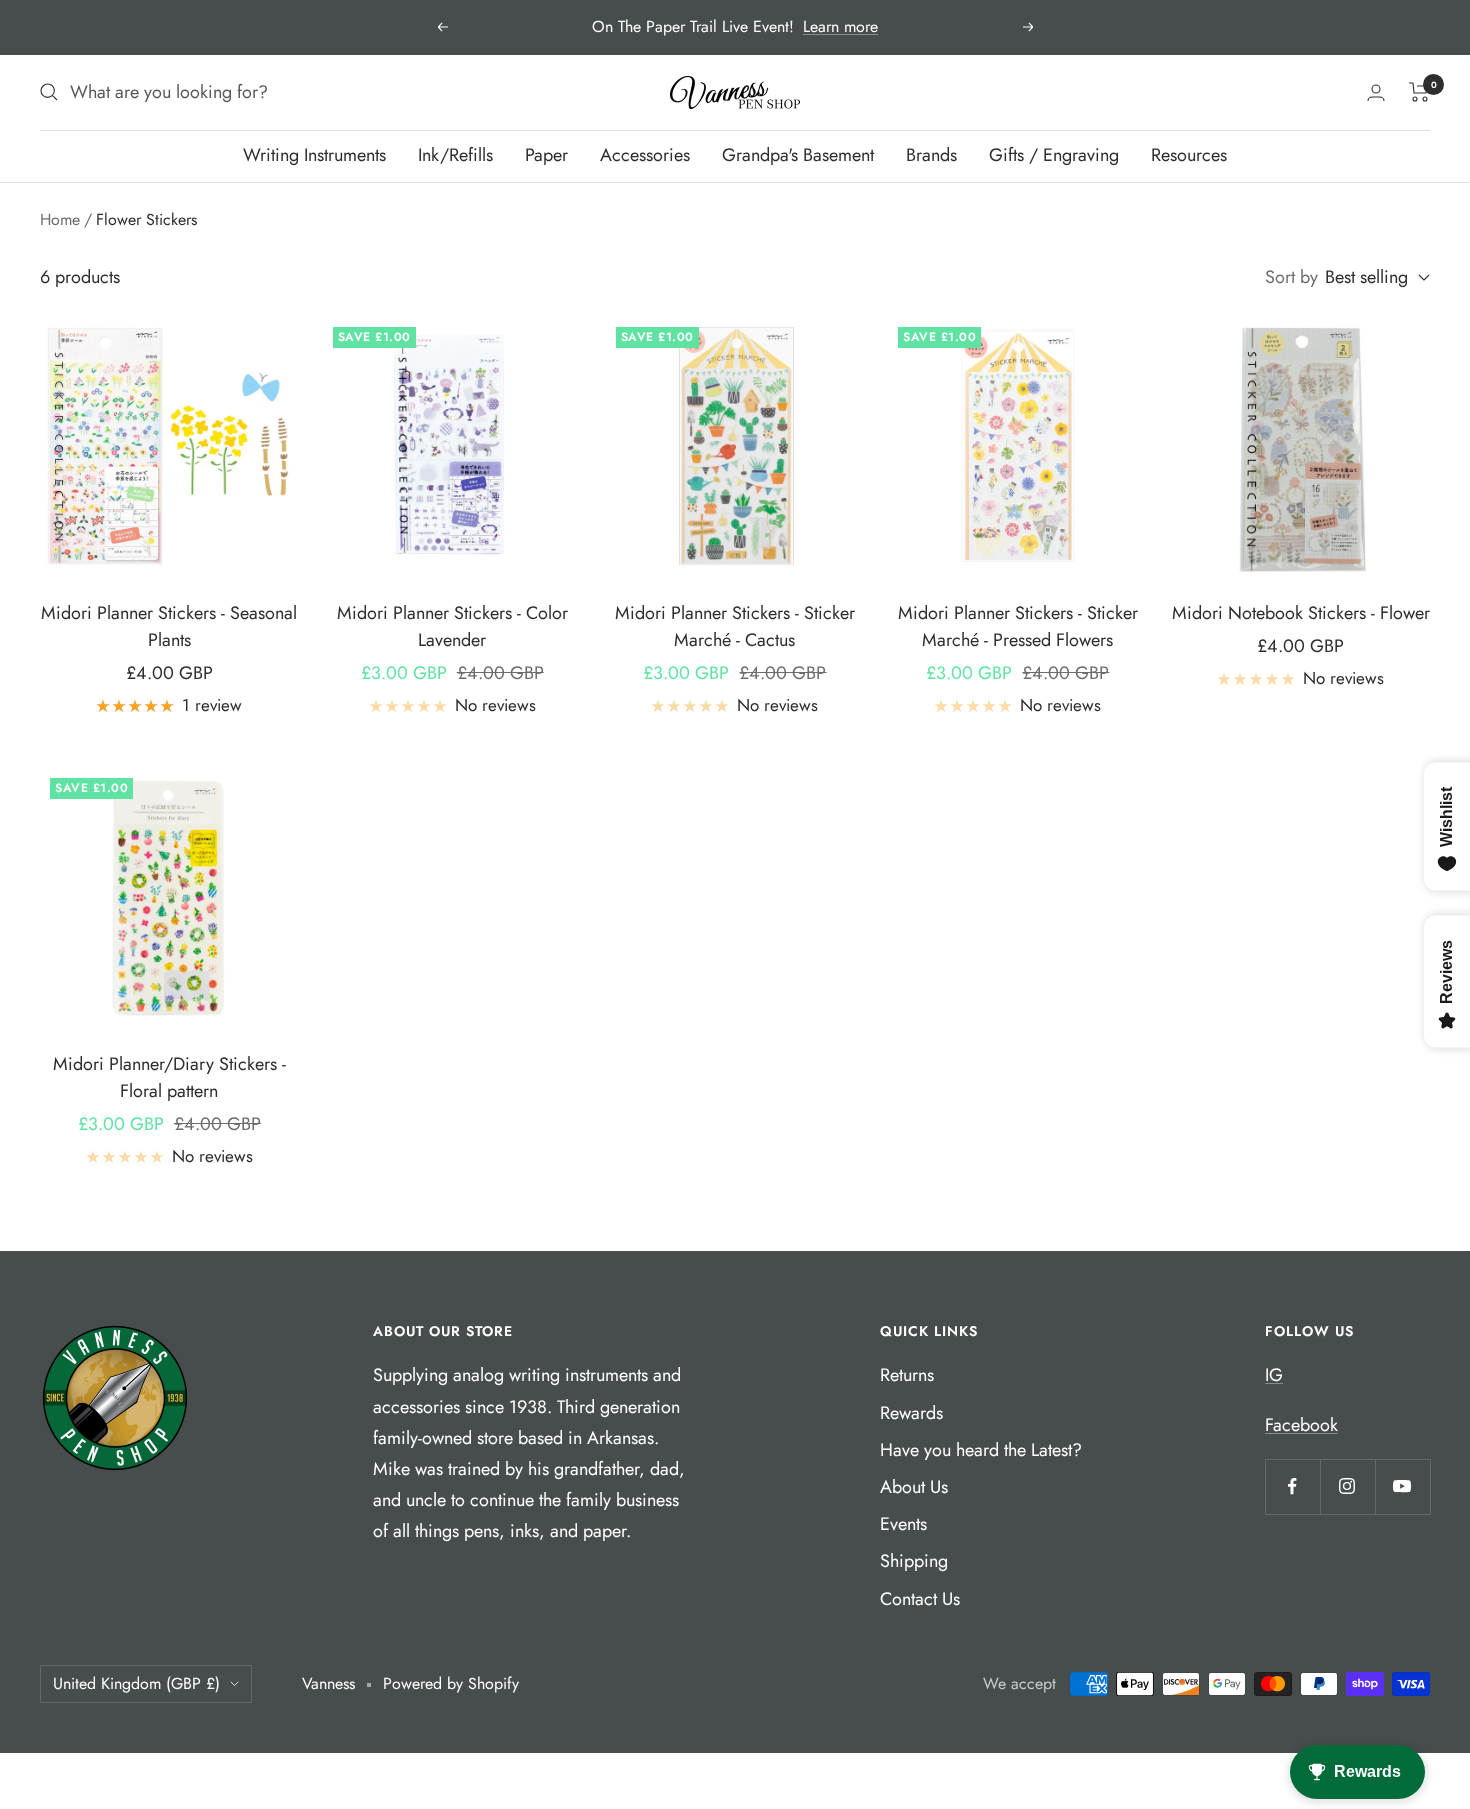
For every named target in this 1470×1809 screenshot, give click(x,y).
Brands (931, 155)
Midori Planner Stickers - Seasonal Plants (169, 626)
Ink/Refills (455, 155)
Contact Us (920, 1599)
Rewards (911, 1413)
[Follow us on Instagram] (1347, 1486)
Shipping (914, 1561)
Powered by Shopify (451, 1683)
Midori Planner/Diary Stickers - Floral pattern (169, 1077)
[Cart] (1419, 92)
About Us (914, 1487)
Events (903, 1524)
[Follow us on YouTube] (1402, 1486)
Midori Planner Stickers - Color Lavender (452, 626)
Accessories (645, 155)
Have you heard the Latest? (981, 1450)
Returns (907, 1375)
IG (1274, 1375)
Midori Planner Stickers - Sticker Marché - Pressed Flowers (1018, 626)
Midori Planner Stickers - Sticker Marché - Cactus (735, 626)
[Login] (1376, 92)
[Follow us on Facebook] (1292, 1486)
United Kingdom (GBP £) (136, 1683)
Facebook (1301, 1425)
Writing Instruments (314, 155)
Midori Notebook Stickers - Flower (1301, 613)
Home (60, 219)
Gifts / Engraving (1054, 155)
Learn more (840, 26)
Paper (546, 155)
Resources (1189, 155)
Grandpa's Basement (798, 155)
